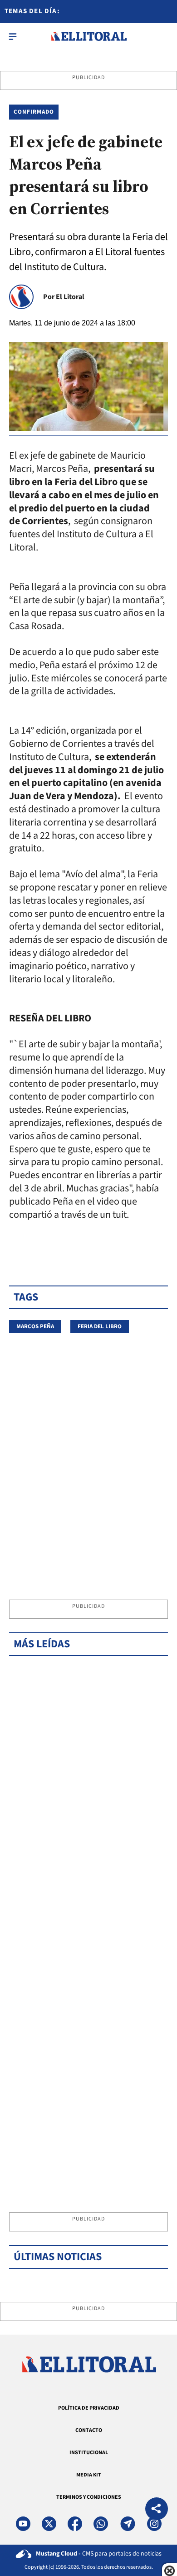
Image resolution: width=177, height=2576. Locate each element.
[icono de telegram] (128, 2524)
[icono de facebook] (75, 2524)
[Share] (157, 2510)
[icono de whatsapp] (101, 2524)
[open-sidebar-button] (13, 36)
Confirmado (34, 112)
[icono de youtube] (23, 2524)
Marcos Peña (35, 1326)
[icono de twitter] (49, 2524)
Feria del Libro (100, 1326)
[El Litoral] (89, 36)
